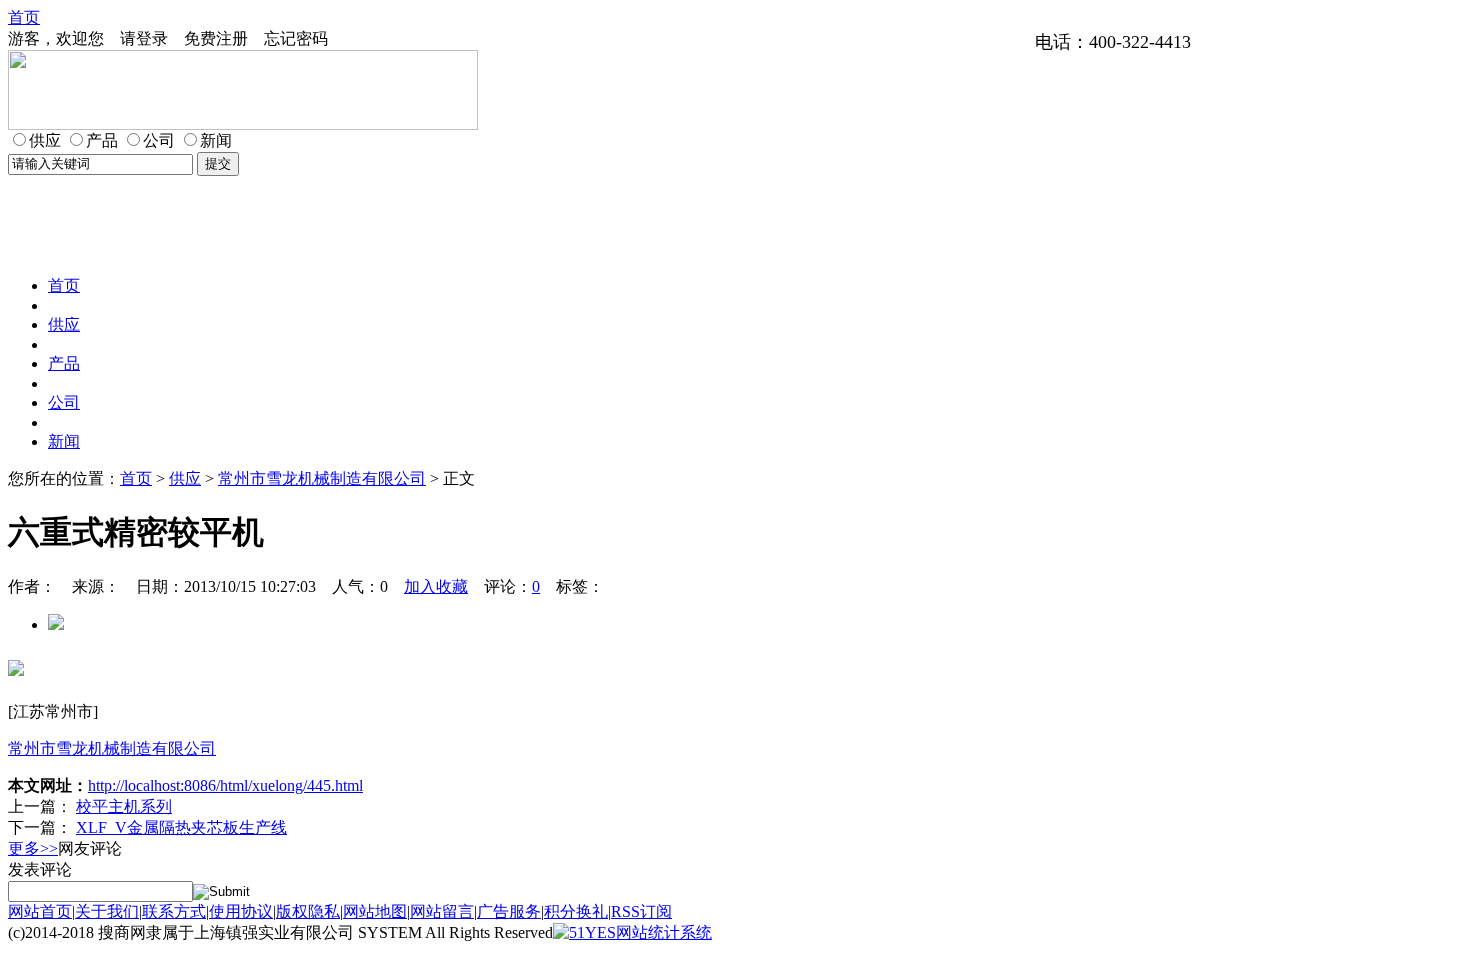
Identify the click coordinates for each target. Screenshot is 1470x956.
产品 (64, 363)
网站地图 (375, 911)
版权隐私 (308, 911)
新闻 (64, 441)
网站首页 (40, 911)
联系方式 (174, 911)
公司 (64, 402)
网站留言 (442, 911)
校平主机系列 (124, 806)
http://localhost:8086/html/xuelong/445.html (225, 785)
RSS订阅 (641, 911)
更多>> (33, 848)
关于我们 (107, 911)
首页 (24, 17)
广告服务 (509, 911)
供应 (64, 324)
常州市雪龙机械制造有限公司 (322, 478)
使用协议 (241, 911)
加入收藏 (436, 586)
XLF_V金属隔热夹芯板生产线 (181, 827)
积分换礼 (576, 911)
